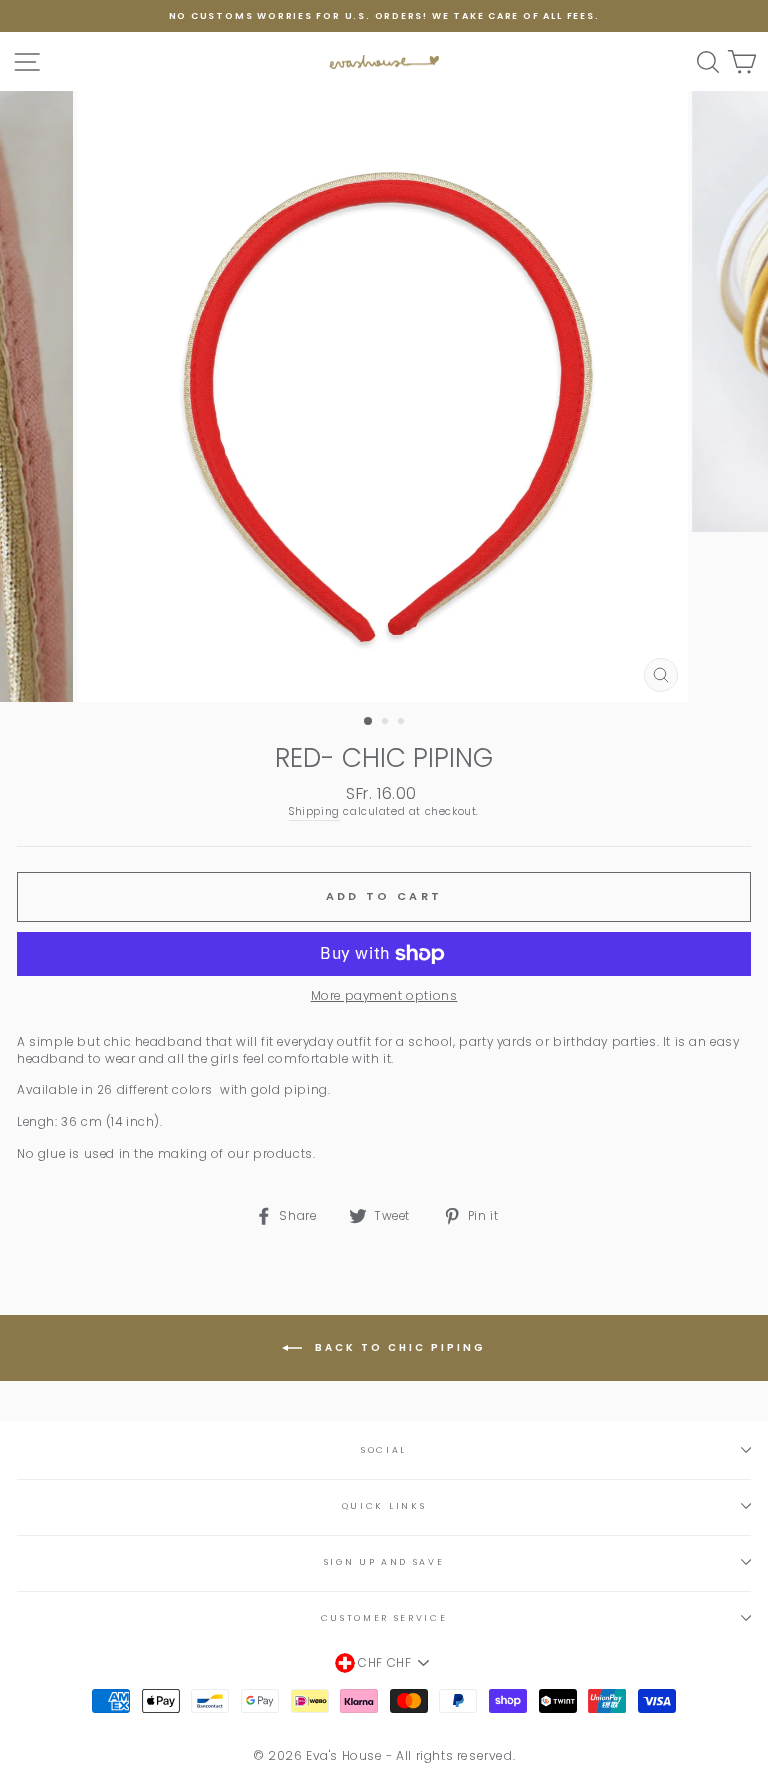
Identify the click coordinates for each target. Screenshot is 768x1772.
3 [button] (403, 723)
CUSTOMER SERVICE (384, 1618)
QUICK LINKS (384, 1506)
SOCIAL (384, 1450)
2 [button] (387, 723)
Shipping (314, 812)
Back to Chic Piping (398, 1347)
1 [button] (369, 722)
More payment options (384, 996)
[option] (384, 16)
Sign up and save (384, 1562)
